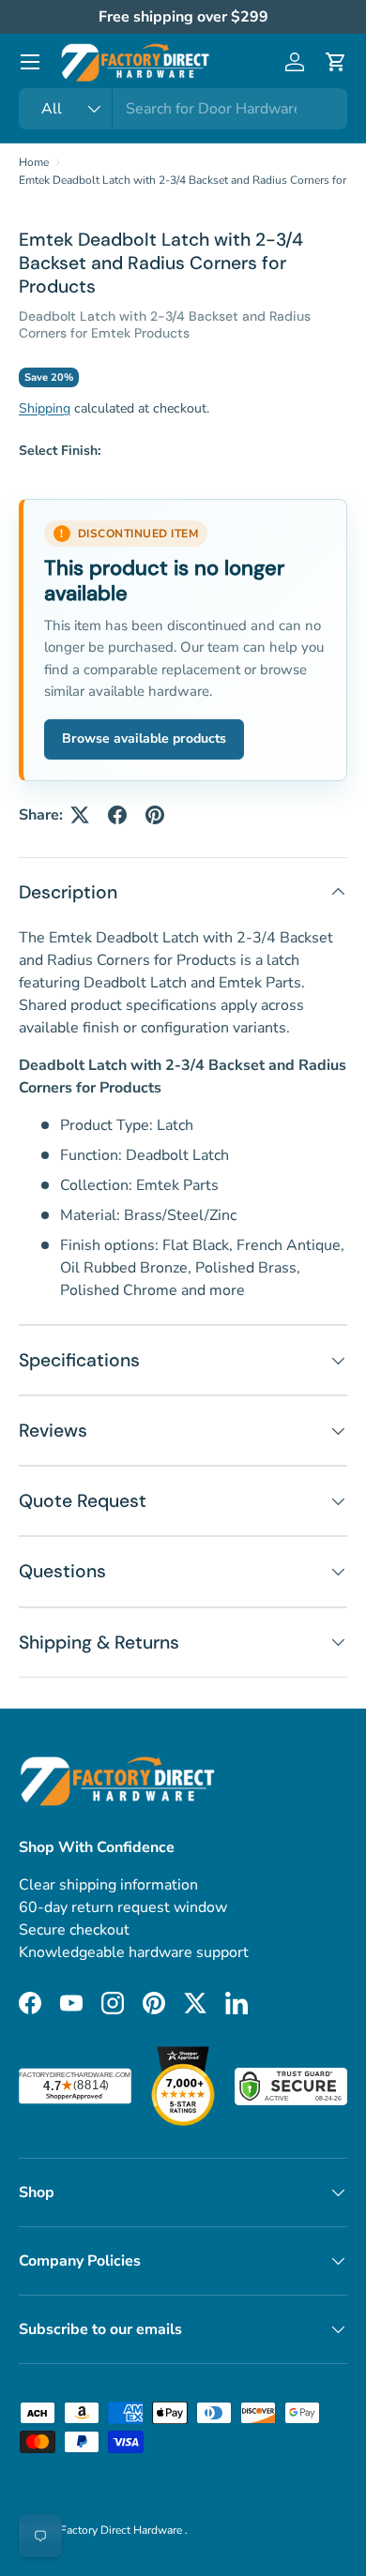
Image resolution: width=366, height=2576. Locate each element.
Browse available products (144, 738)
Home (34, 162)
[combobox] (183, 109)
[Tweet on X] (80, 815)
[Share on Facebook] (117, 815)
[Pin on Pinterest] (155, 815)
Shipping (45, 408)
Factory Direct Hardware (122, 2530)
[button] (336, 62)
